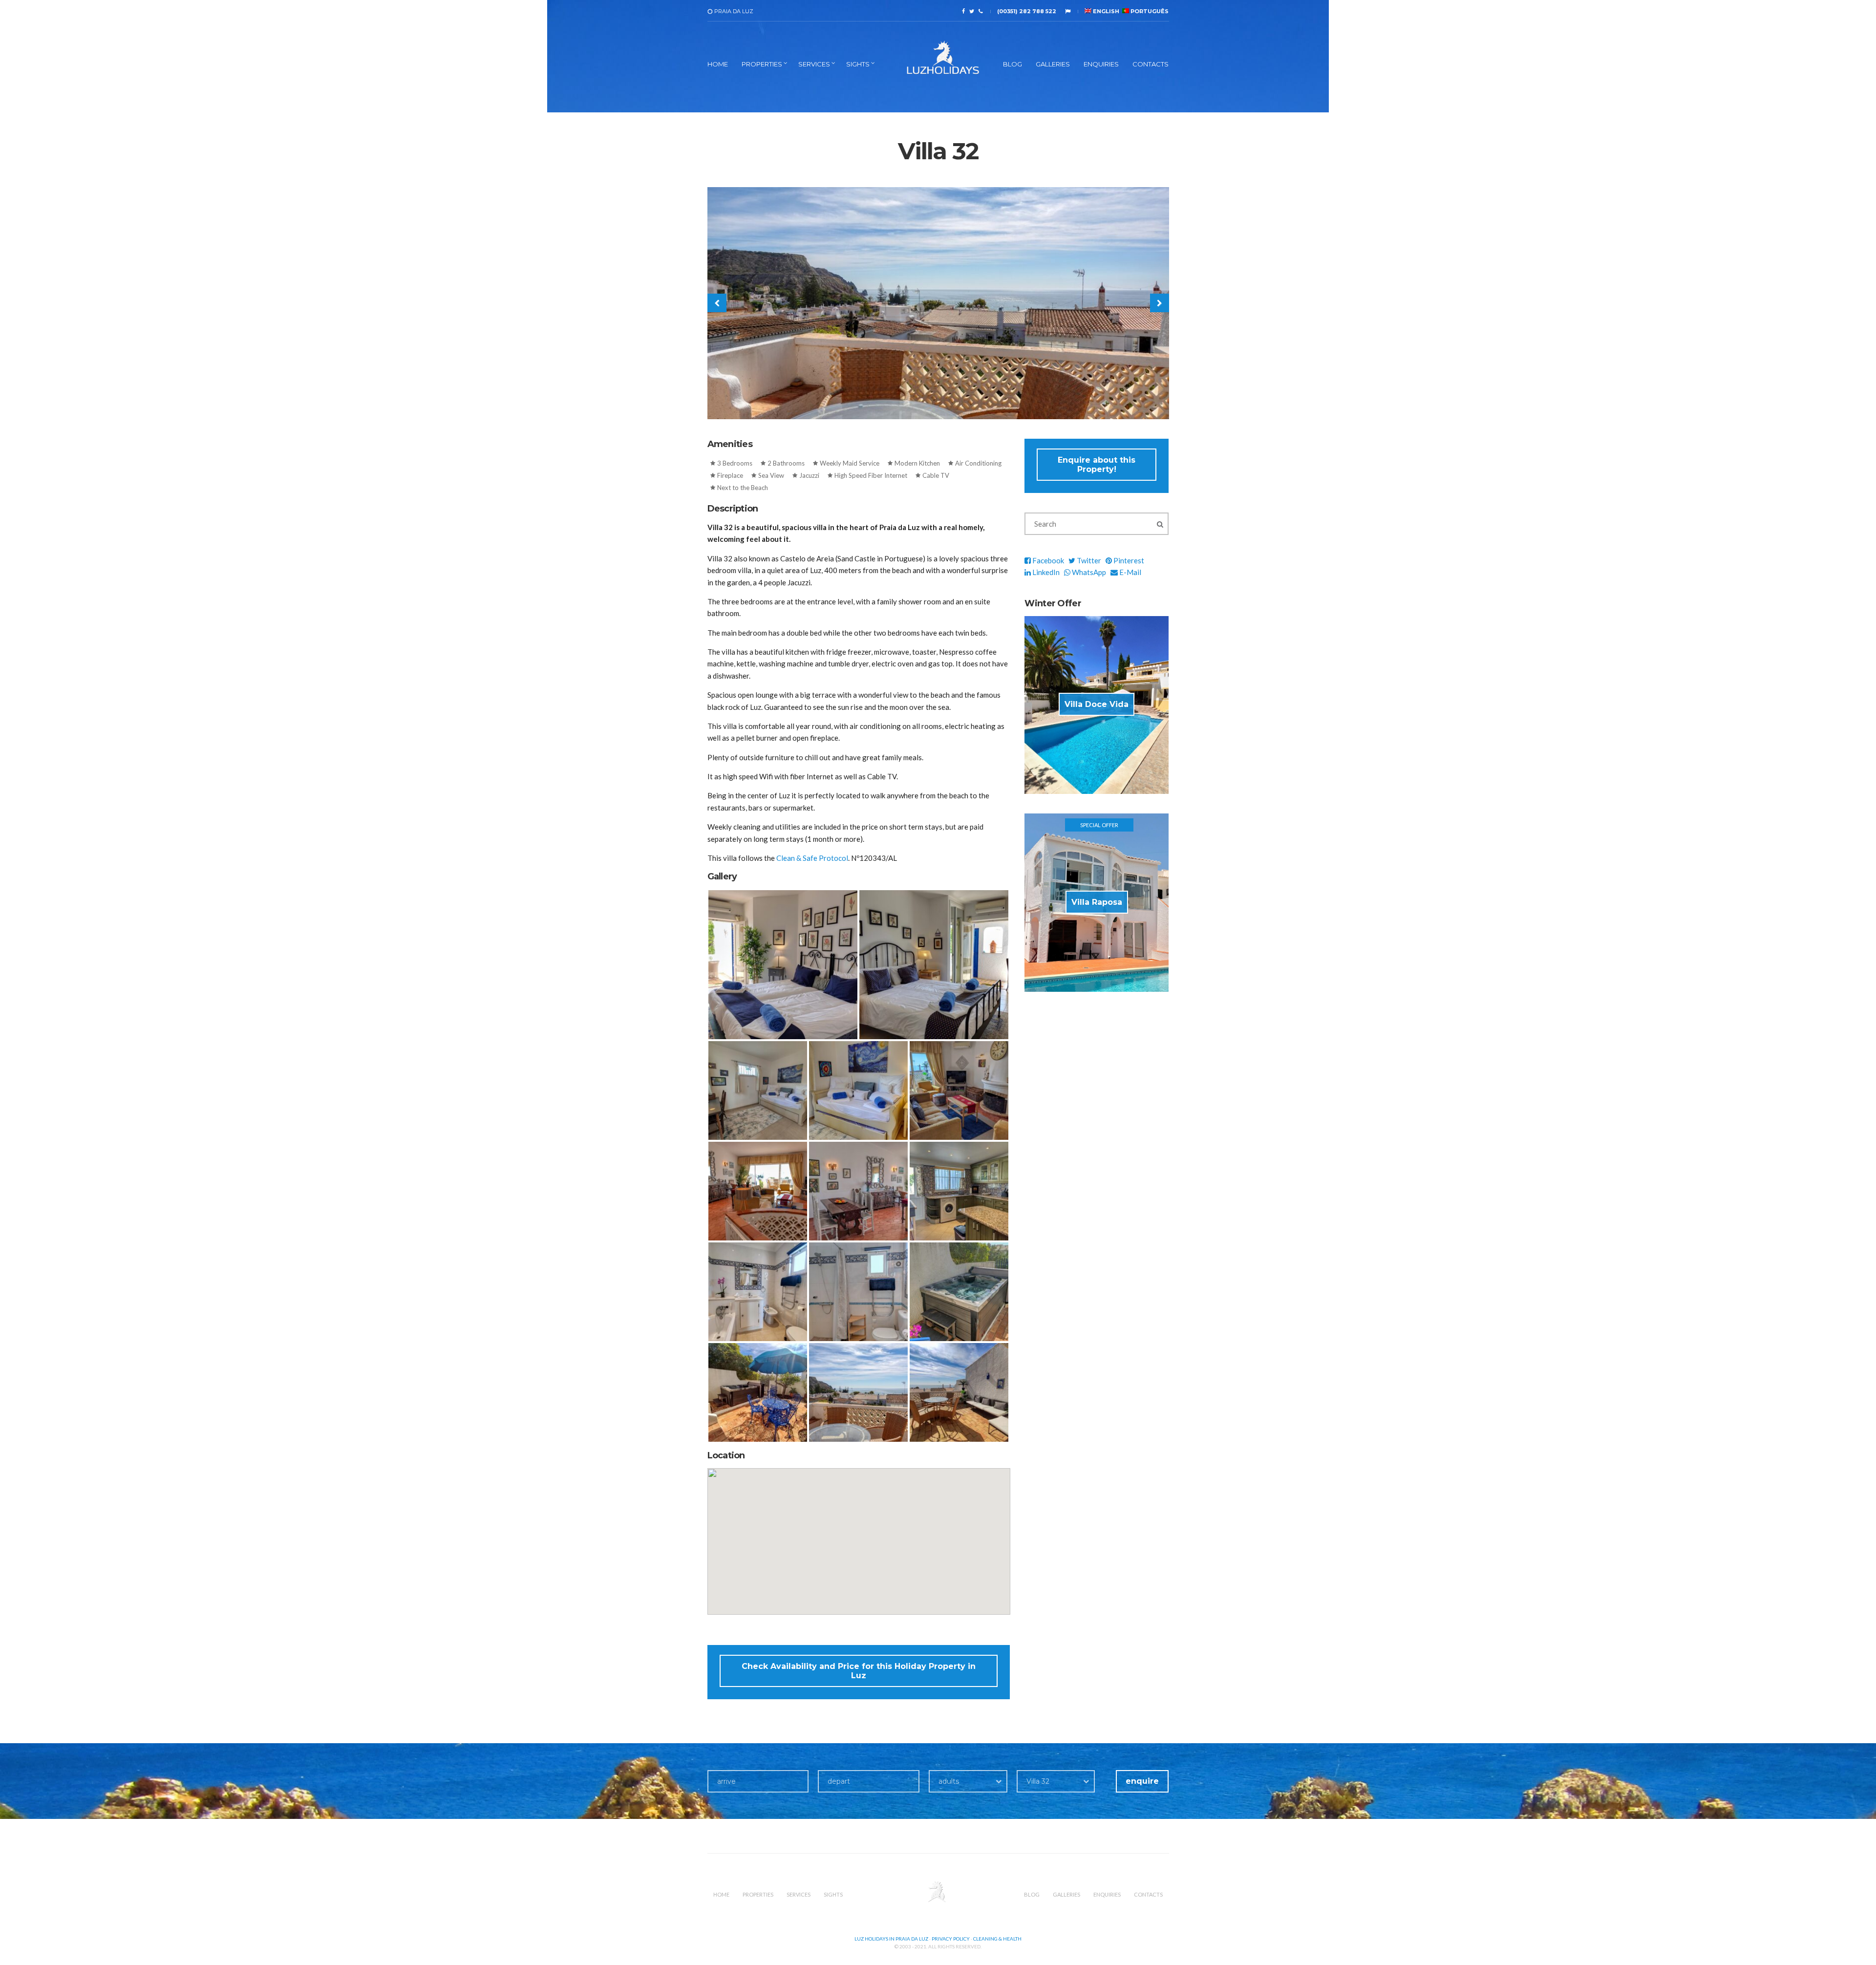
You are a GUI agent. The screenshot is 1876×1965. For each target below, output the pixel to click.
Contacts (1151, 64)
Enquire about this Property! (1097, 465)
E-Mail (1130, 572)
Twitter (1088, 560)
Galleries (1053, 64)
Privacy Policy (951, 1939)
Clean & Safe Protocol (812, 858)
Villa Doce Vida (1097, 704)
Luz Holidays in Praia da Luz (891, 1939)
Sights (858, 64)
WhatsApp (1088, 572)
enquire (1142, 1781)
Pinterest (1128, 560)
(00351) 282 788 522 (1027, 11)
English (1105, 11)
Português (1149, 11)
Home (718, 64)
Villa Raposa (1097, 902)
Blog (1013, 64)
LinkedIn (1045, 572)
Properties (762, 64)
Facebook (1047, 560)
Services (814, 64)
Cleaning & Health (997, 1939)
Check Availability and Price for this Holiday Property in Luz (859, 1671)
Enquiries (1101, 64)
